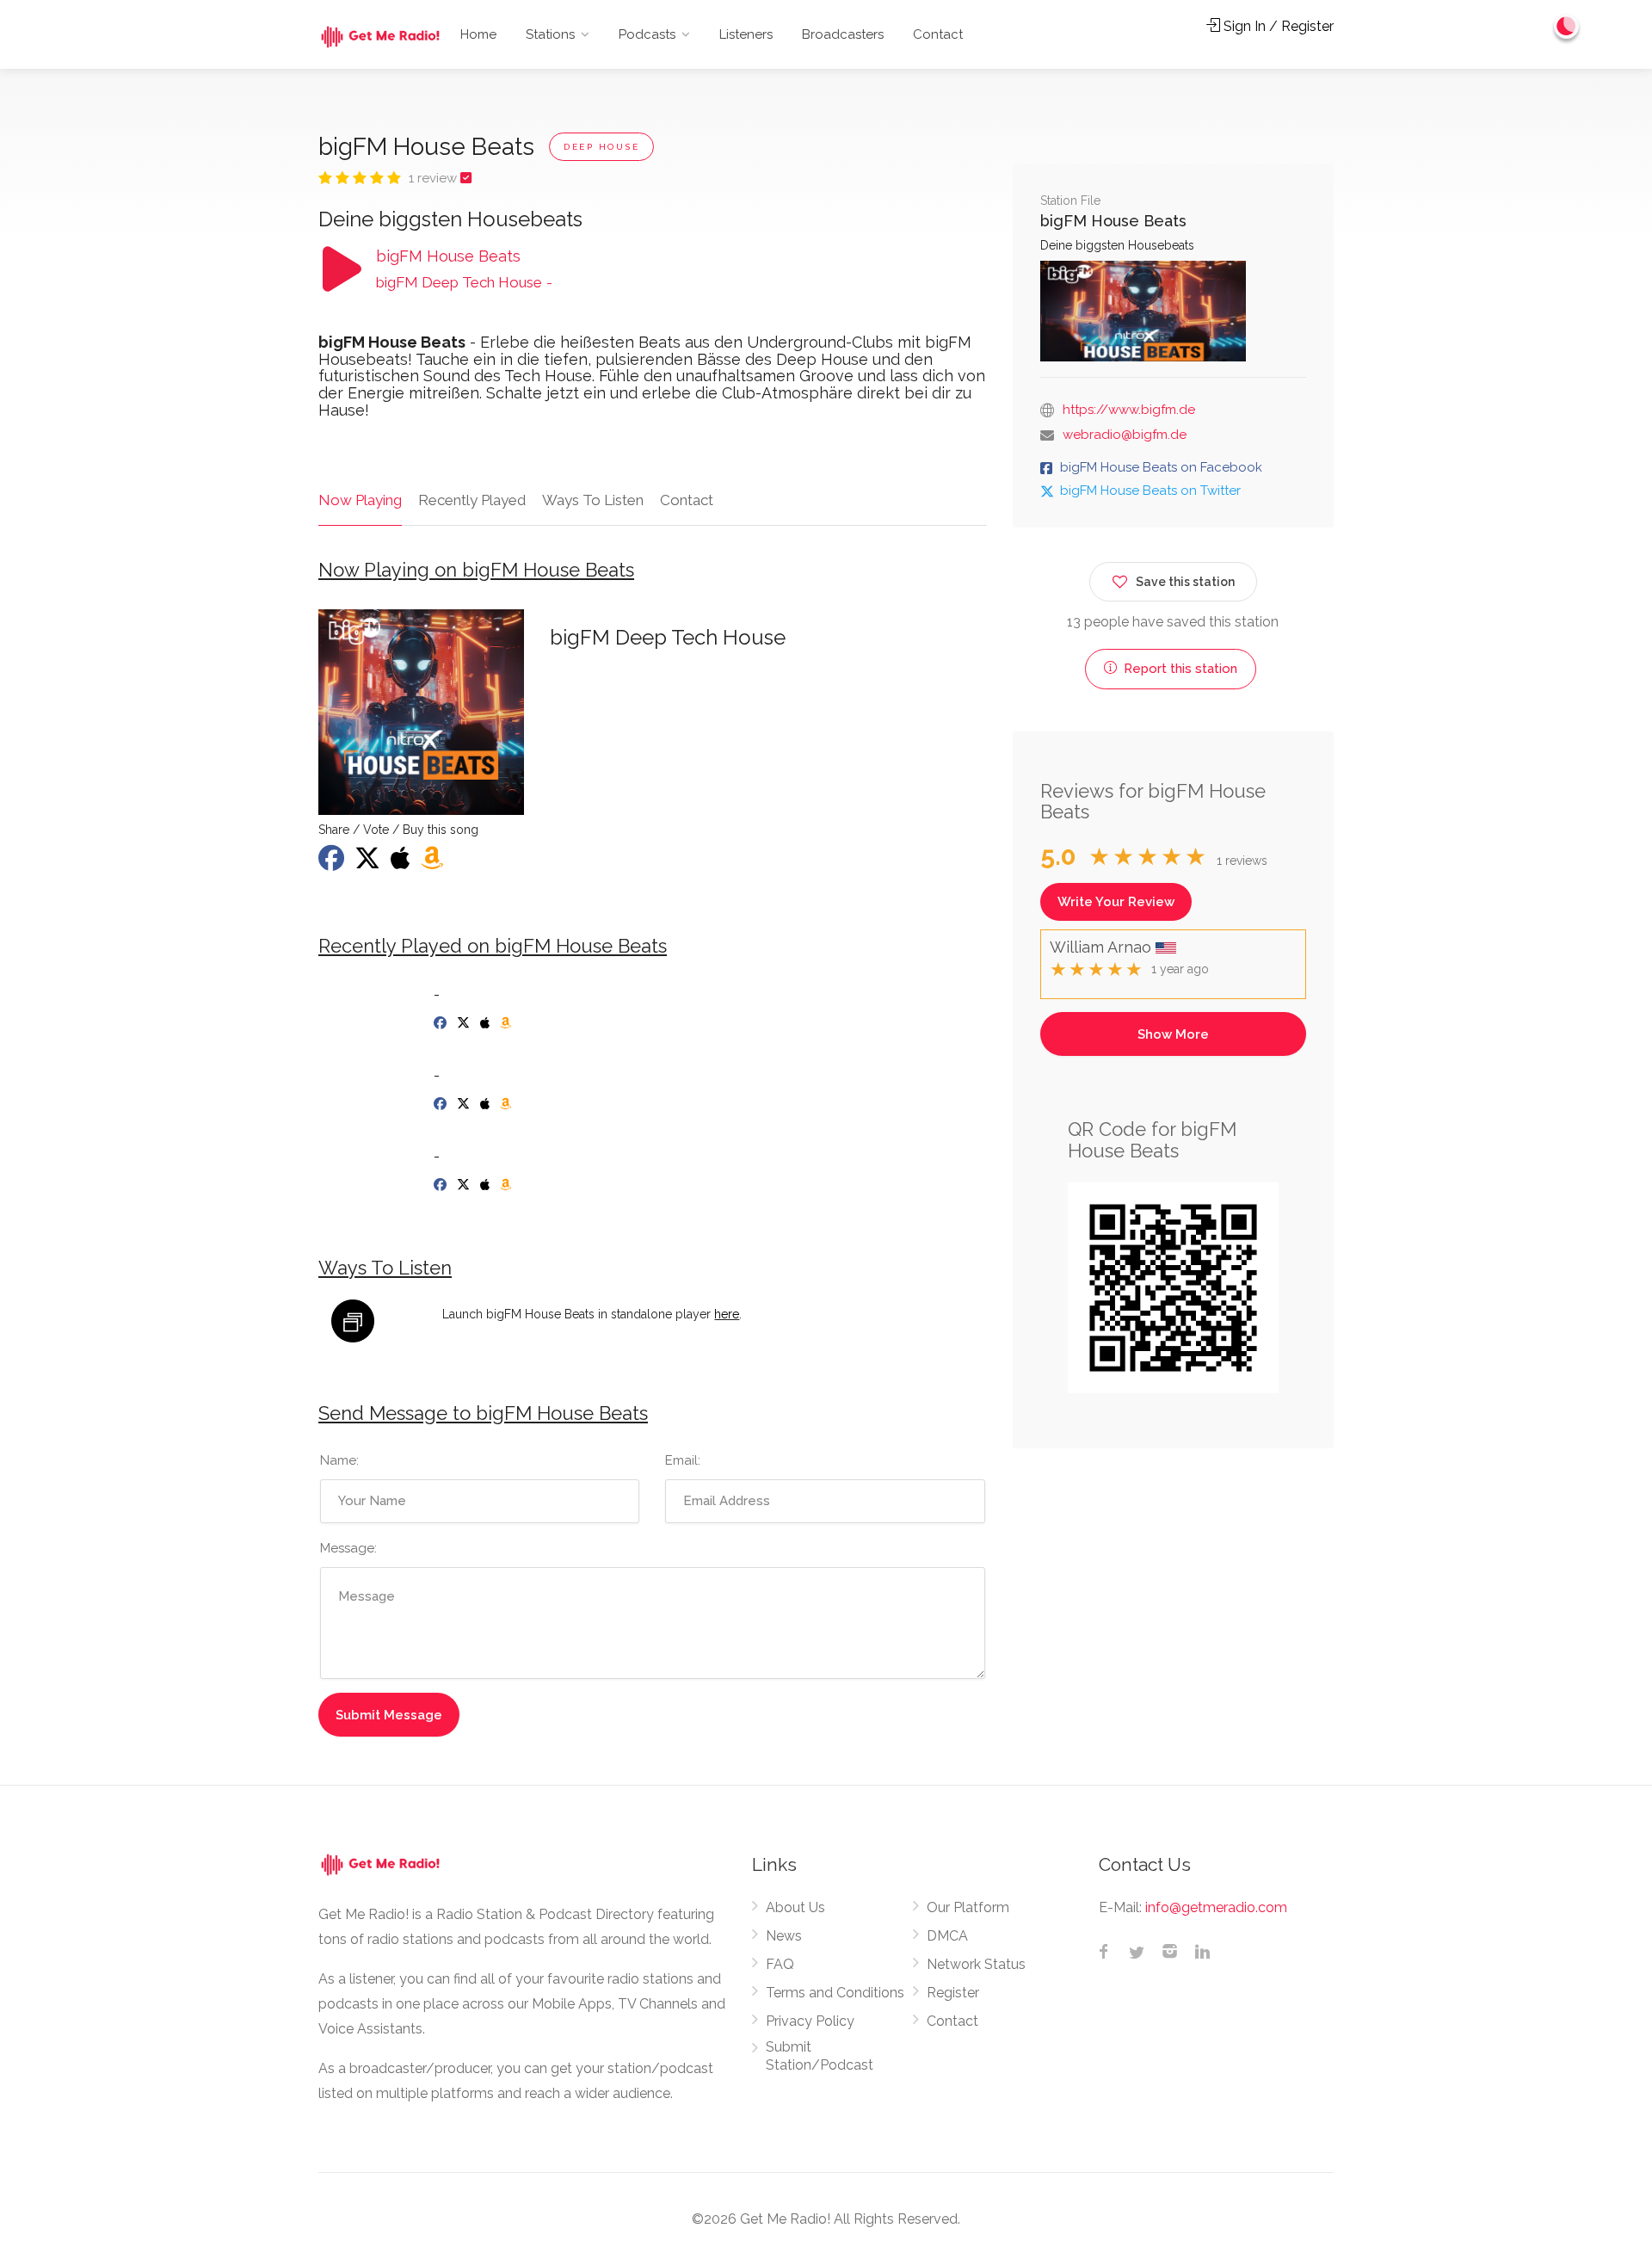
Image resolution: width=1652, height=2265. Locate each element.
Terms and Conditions (835, 1993)
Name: (339, 1460)
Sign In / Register (1277, 26)
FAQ (780, 1964)
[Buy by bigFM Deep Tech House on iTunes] (402, 863)
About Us (795, 1907)
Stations (550, 34)
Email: (683, 1460)
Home (478, 34)
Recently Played (472, 500)
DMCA (947, 1936)
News (784, 1936)
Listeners (746, 34)
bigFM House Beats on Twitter (1150, 491)
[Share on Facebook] (333, 863)
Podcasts (647, 34)
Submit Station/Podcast (820, 2056)
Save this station (1185, 582)
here (727, 1314)
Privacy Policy (810, 2021)
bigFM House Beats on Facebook (1161, 467)
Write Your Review (1116, 902)
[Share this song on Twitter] (369, 863)
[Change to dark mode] (1567, 26)
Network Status (976, 1964)
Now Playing (360, 500)
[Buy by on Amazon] (507, 1023)
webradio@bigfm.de (1125, 435)
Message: (348, 1548)
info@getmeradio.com (1216, 1907)
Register (953, 1993)
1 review (435, 178)
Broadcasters (843, 34)
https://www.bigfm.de (1129, 410)
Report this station (1179, 669)
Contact (938, 34)
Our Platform (968, 1907)
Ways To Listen (593, 500)
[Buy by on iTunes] (487, 1023)
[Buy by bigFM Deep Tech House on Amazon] (434, 863)
